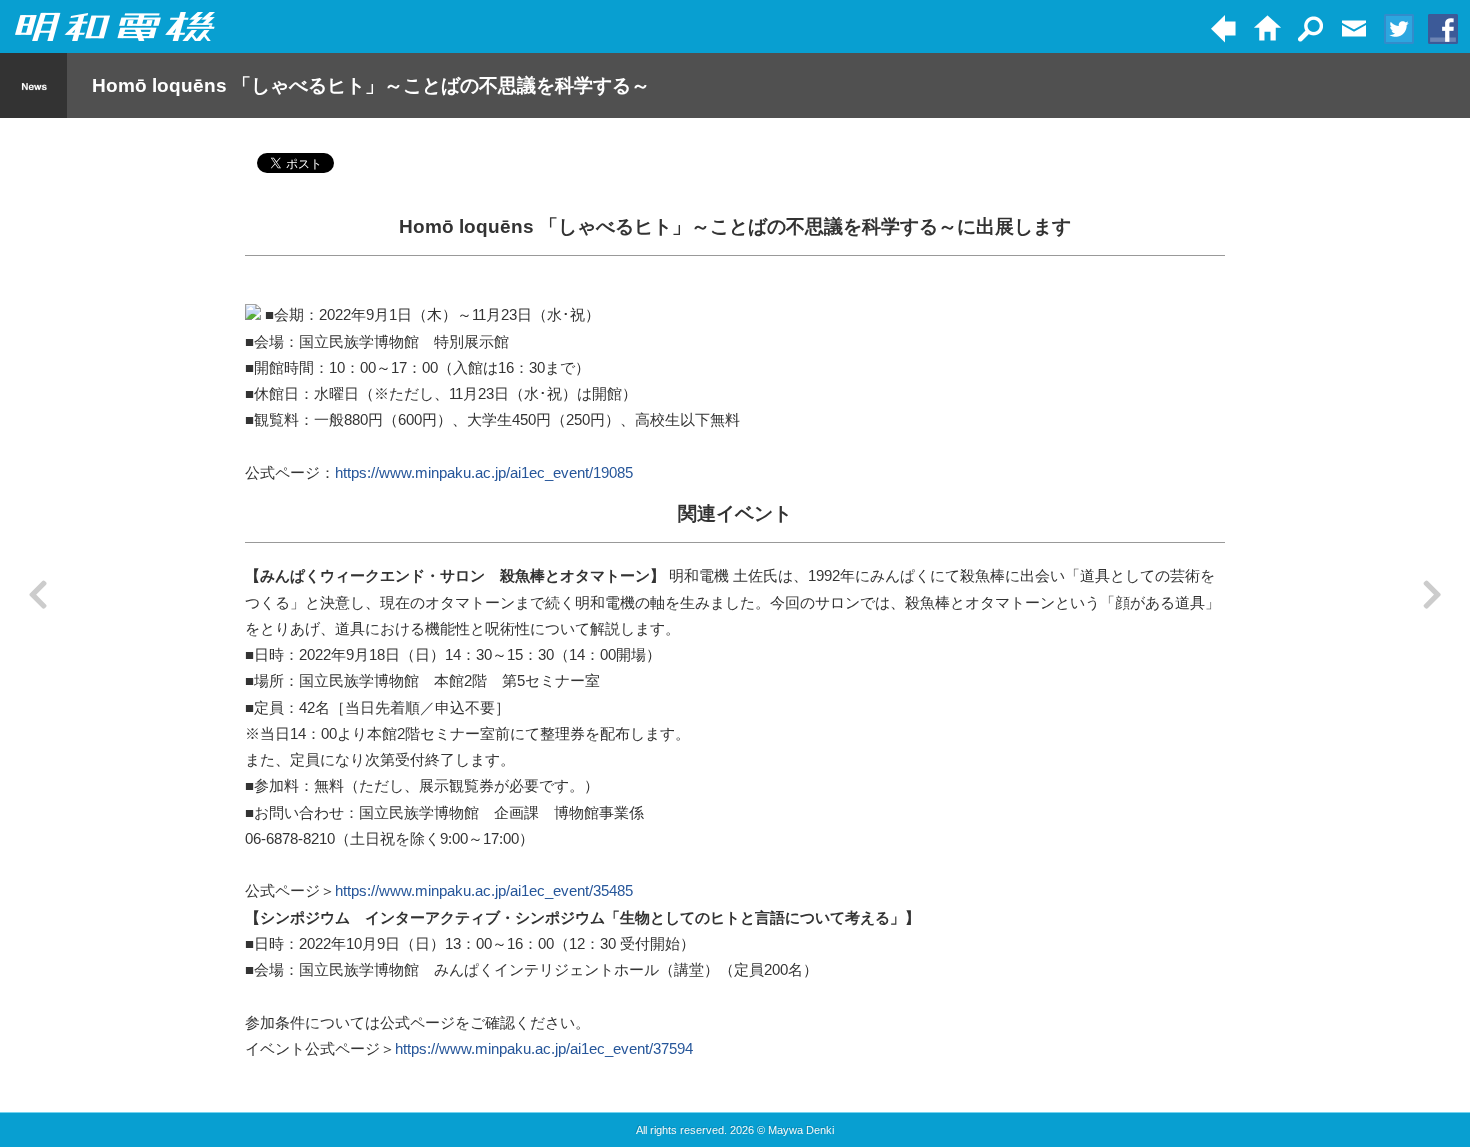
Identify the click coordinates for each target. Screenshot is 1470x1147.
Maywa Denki (801, 1130)
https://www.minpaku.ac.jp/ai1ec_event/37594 (544, 1048)
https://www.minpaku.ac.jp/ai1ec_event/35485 (484, 890)
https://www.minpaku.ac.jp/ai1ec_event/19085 (484, 472)
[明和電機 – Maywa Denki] (115, 27)
